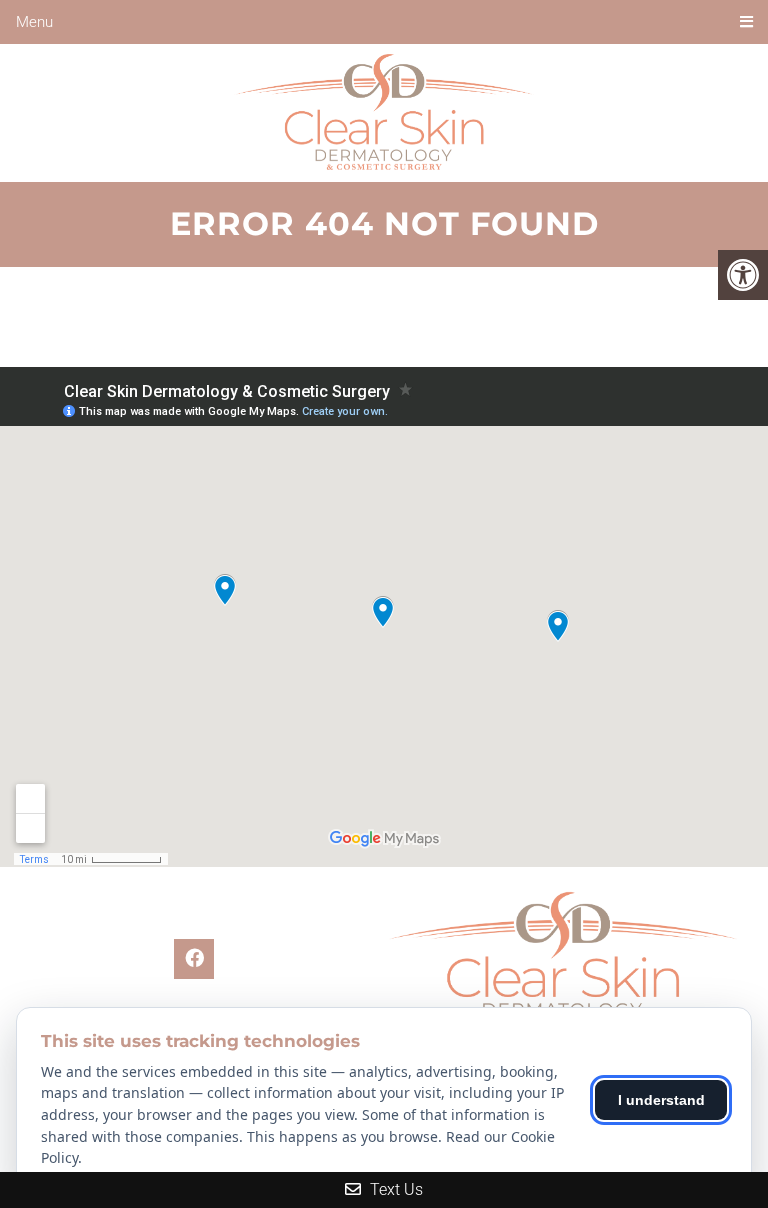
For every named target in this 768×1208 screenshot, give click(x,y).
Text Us (394, 1189)
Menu (34, 22)
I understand (661, 1100)
